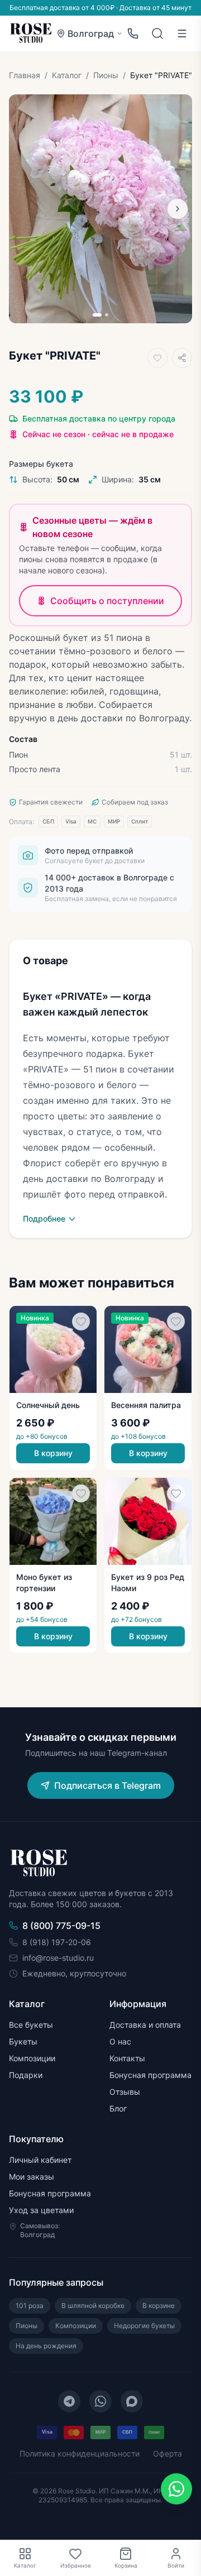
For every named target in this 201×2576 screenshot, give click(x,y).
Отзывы (125, 2092)
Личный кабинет (40, 2160)
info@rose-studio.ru (58, 1958)
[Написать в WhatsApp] (176, 2489)
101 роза (30, 2306)
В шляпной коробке (93, 2306)
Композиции (32, 2058)
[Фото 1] (97, 315)
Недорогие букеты (144, 2326)
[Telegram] (69, 2401)
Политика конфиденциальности (80, 2453)
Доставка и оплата (145, 2025)
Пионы (106, 75)
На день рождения (46, 2346)
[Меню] (182, 33)
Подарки (26, 2075)
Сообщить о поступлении (107, 601)
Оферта (167, 2453)
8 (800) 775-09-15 (61, 1926)
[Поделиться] (182, 358)
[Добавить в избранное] (157, 358)
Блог (118, 2108)
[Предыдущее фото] (23, 209)
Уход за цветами (41, 2210)
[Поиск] (157, 33)
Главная (25, 75)
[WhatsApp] (100, 2401)
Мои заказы (32, 2177)
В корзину (53, 1453)
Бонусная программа (150, 2075)
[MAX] (132, 2401)
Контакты (127, 2058)
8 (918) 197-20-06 (57, 1942)
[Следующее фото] (178, 209)
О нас (120, 2041)
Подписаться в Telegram (107, 1785)
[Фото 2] (107, 315)
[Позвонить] (133, 33)
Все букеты (31, 2025)
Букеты (23, 2041)
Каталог (67, 75)
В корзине (159, 2306)
